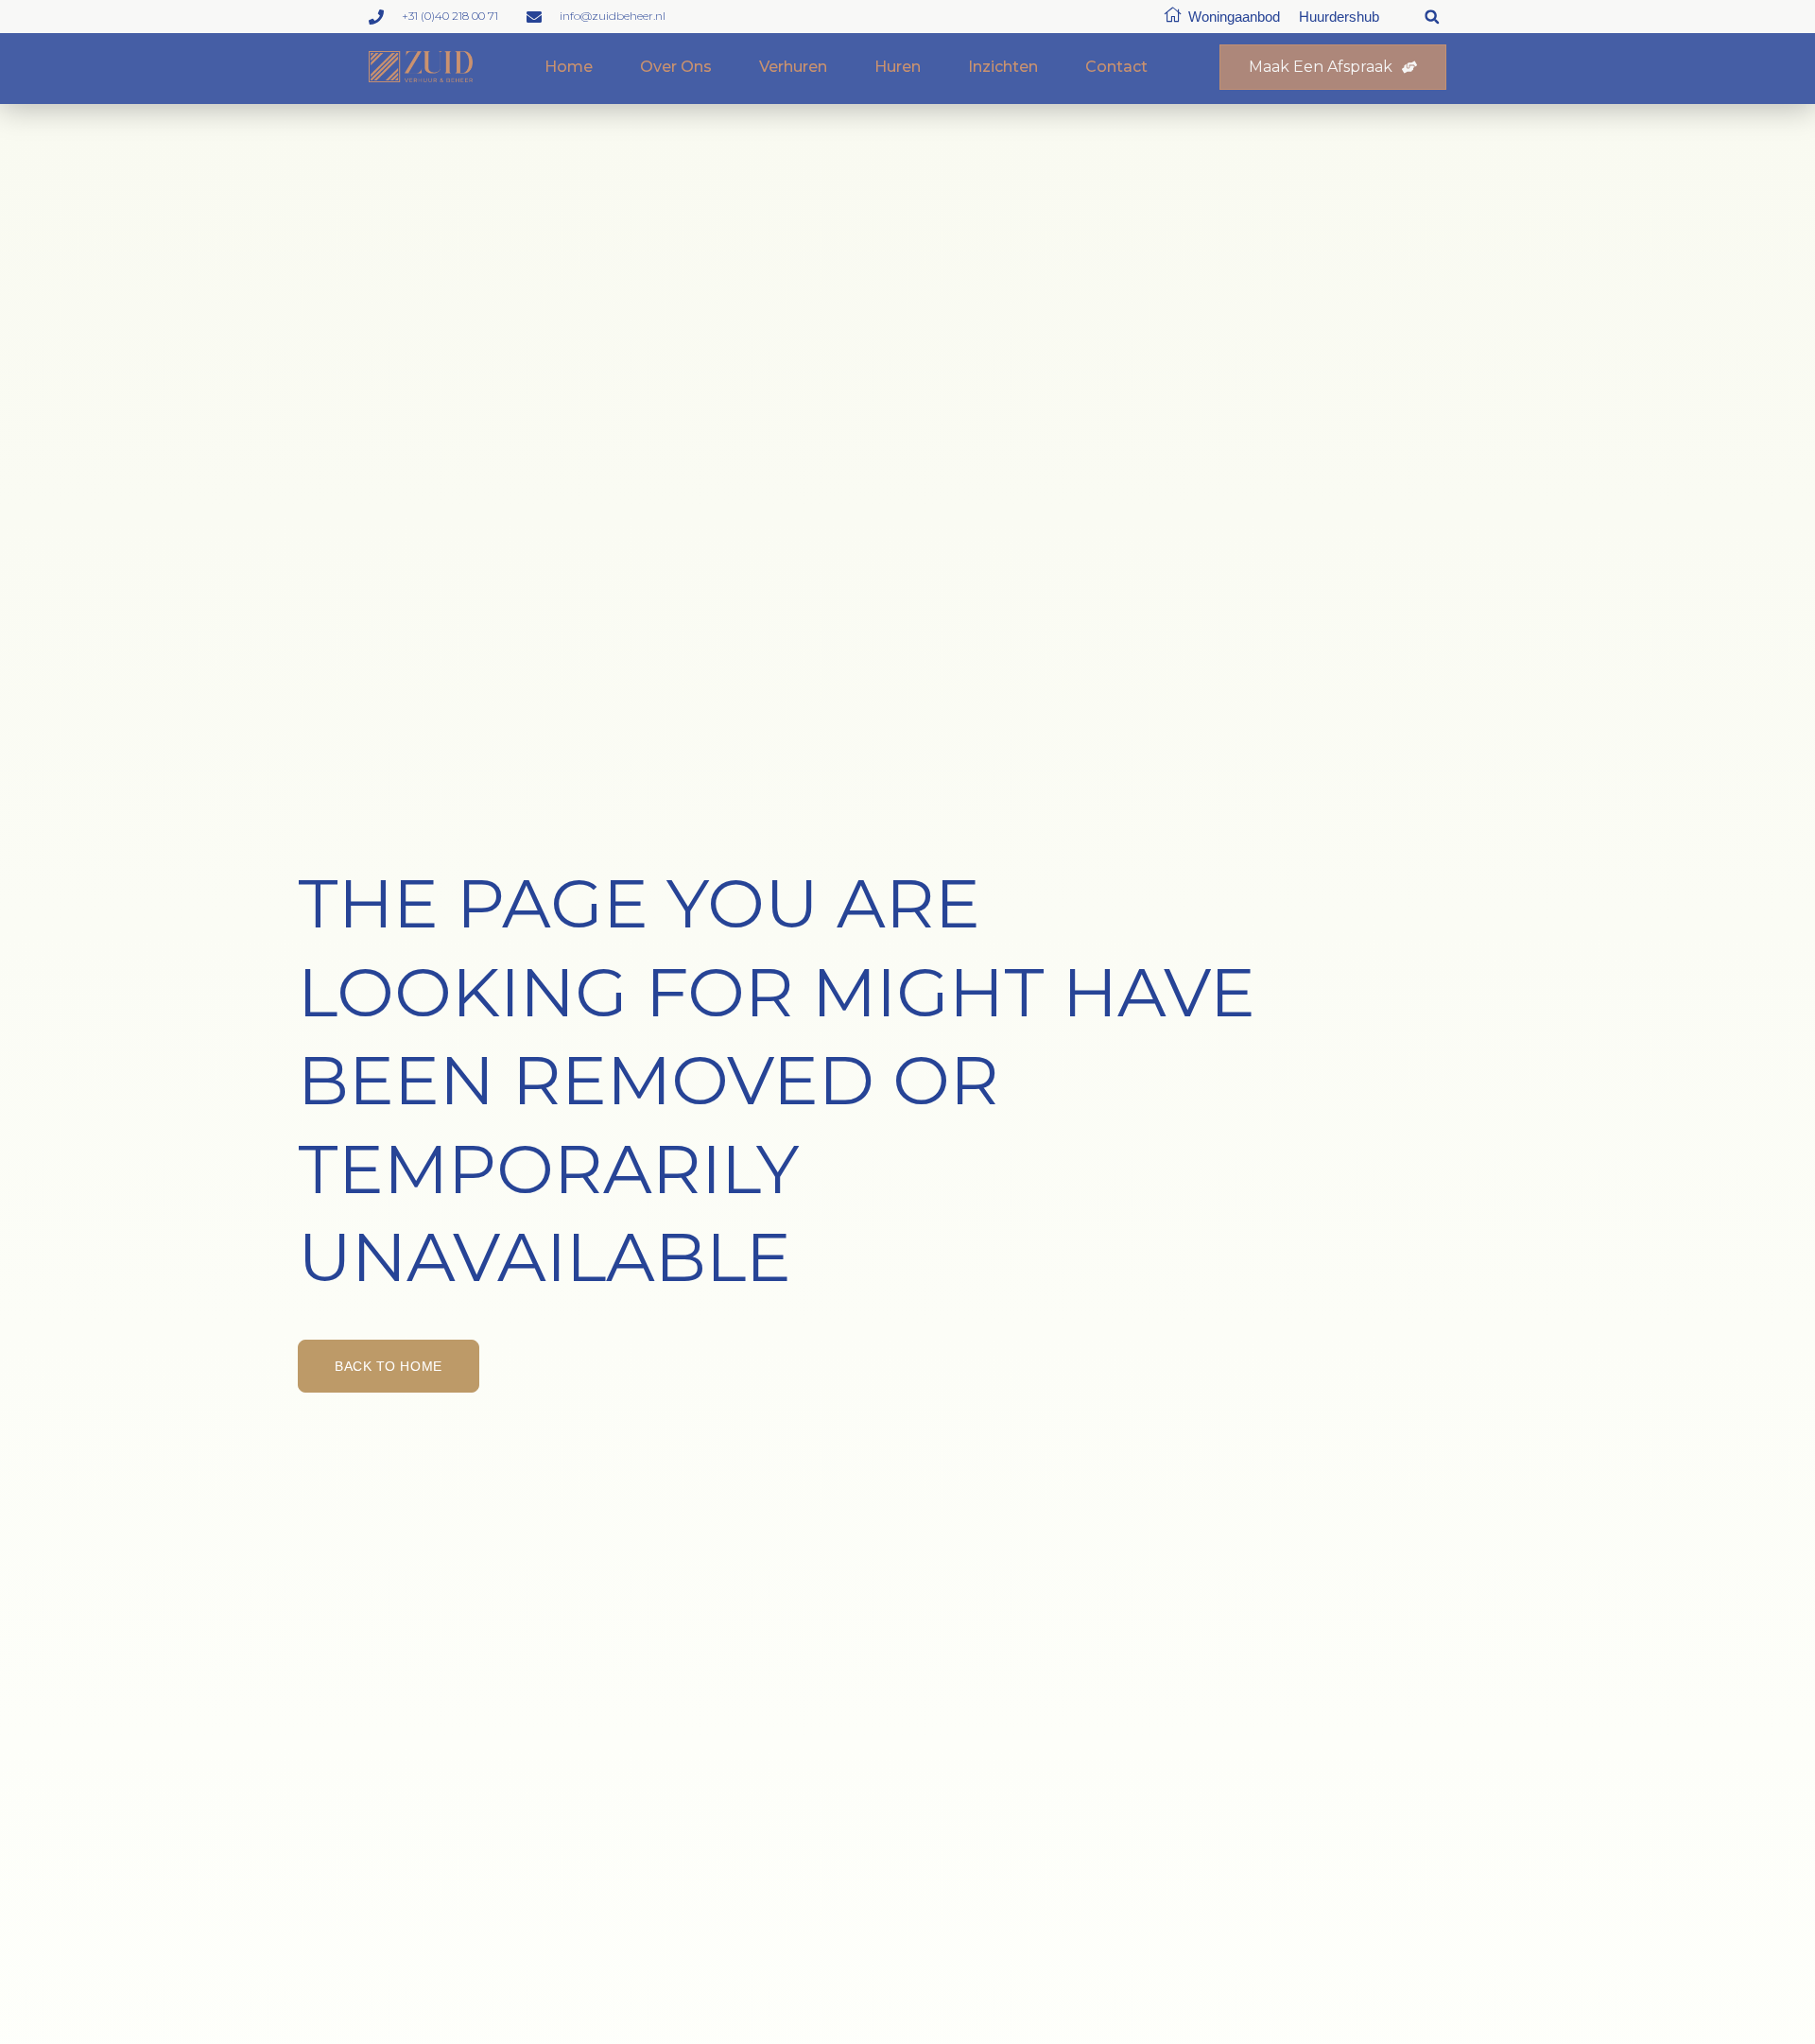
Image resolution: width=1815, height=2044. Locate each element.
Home (569, 67)
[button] (1432, 17)
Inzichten (1003, 67)
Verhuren (793, 67)
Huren (898, 67)
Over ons (676, 67)
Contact (1116, 67)
